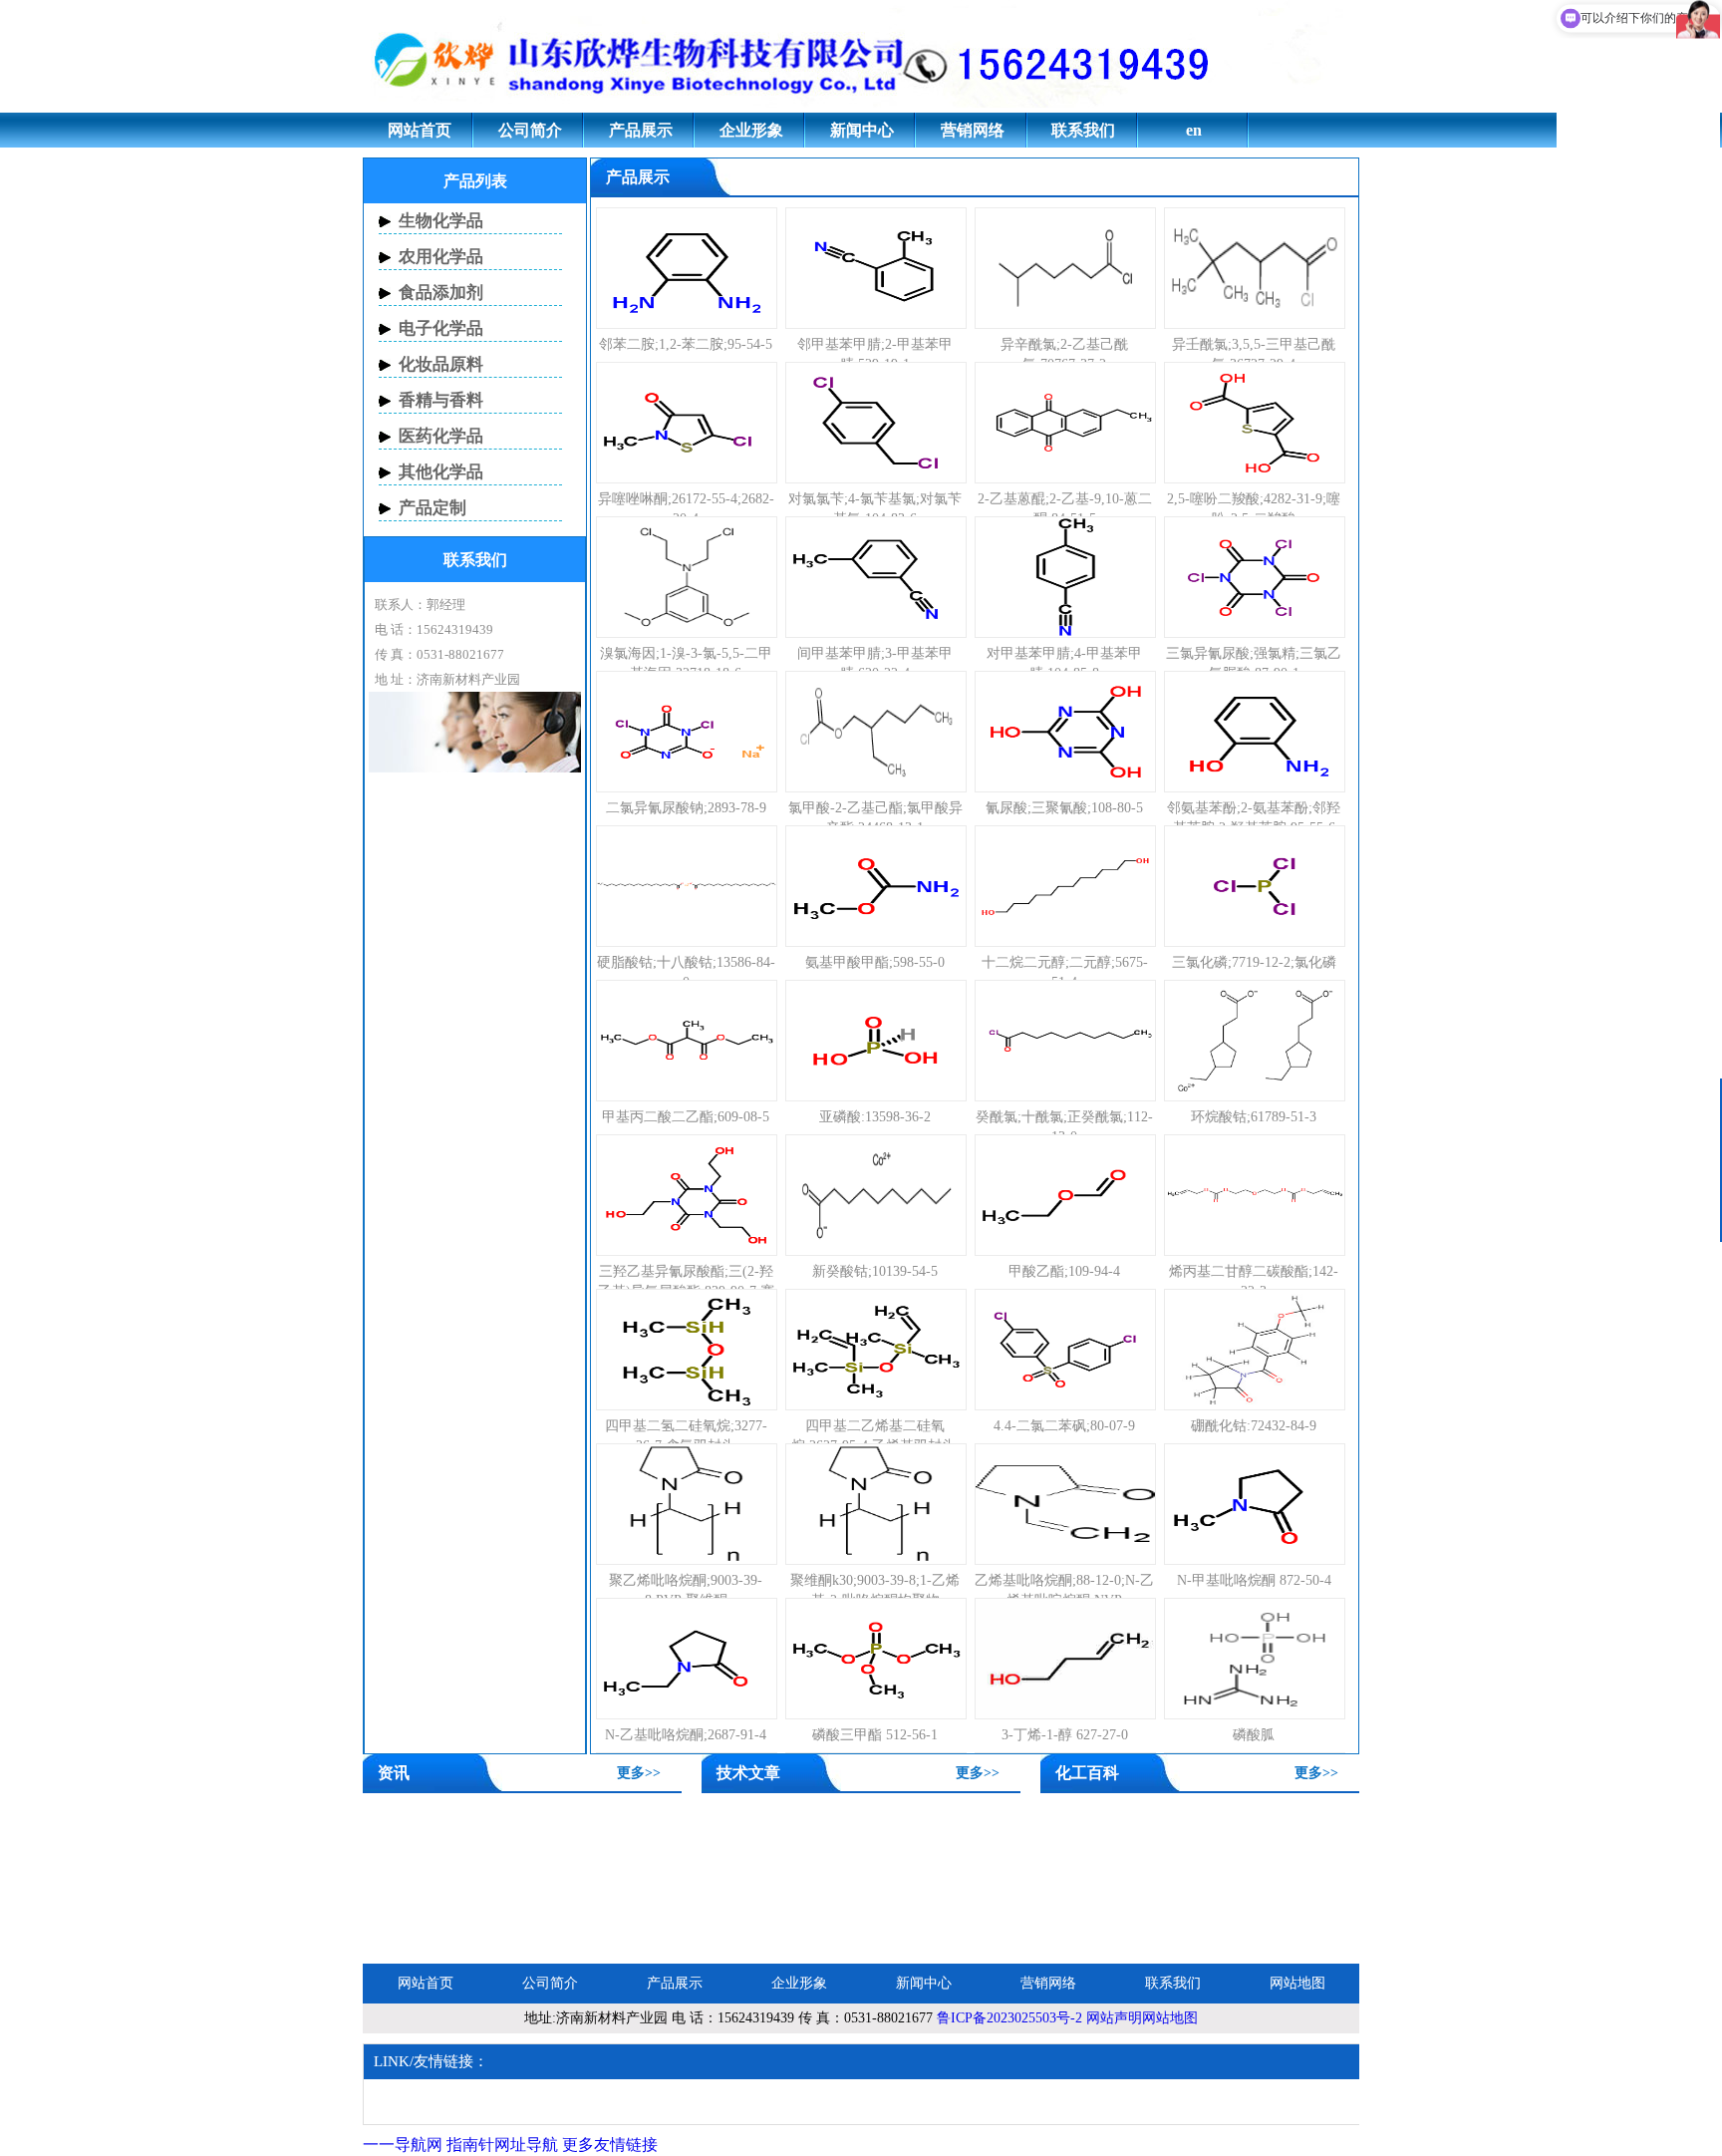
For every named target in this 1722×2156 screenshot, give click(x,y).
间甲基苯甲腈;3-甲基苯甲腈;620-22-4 (875, 663)
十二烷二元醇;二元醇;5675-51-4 (1065, 972)
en (1194, 130)
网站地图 (1297, 1983)
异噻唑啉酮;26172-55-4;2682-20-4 (686, 509)
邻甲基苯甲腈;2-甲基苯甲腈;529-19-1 (875, 354)
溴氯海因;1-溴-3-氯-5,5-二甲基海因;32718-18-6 (686, 663)
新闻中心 (862, 130)
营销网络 (973, 130)
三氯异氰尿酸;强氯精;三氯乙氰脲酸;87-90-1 (1254, 663)
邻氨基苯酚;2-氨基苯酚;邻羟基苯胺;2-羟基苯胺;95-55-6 (1254, 818)
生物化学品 (441, 221)
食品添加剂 (441, 293)
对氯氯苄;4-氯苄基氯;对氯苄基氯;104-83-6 (875, 509)
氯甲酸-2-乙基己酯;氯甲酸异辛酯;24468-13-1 (875, 818)
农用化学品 (441, 257)
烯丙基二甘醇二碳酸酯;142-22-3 (1254, 1281)
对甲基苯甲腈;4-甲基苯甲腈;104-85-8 (1064, 663)
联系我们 (1083, 130)
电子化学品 (441, 328)
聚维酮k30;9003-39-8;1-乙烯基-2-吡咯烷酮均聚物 (875, 1590)
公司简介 (530, 130)
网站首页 (420, 130)
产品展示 (641, 130)
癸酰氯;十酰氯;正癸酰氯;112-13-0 (1064, 1127)
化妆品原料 (441, 364)
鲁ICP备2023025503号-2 (1009, 2018)
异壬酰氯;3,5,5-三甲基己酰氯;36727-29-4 (1254, 354)
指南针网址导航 (502, 2145)
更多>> (639, 1773)
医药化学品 (441, 436)
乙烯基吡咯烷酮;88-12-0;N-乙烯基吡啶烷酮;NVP (1064, 1590)
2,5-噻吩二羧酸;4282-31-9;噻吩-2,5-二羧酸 (1254, 509)
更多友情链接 (610, 2145)
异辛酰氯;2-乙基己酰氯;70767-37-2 (1064, 354)
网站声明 (1114, 2018)
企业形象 (751, 130)
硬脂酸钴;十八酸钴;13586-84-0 (686, 972)
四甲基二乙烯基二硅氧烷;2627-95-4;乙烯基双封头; (875, 1436)
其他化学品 (441, 472)
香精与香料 (441, 400)
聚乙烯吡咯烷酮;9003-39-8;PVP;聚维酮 (686, 1590)
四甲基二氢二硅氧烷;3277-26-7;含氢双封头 (686, 1436)
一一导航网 (403, 2145)
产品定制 (432, 508)
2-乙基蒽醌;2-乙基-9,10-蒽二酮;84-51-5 (1065, 509)
